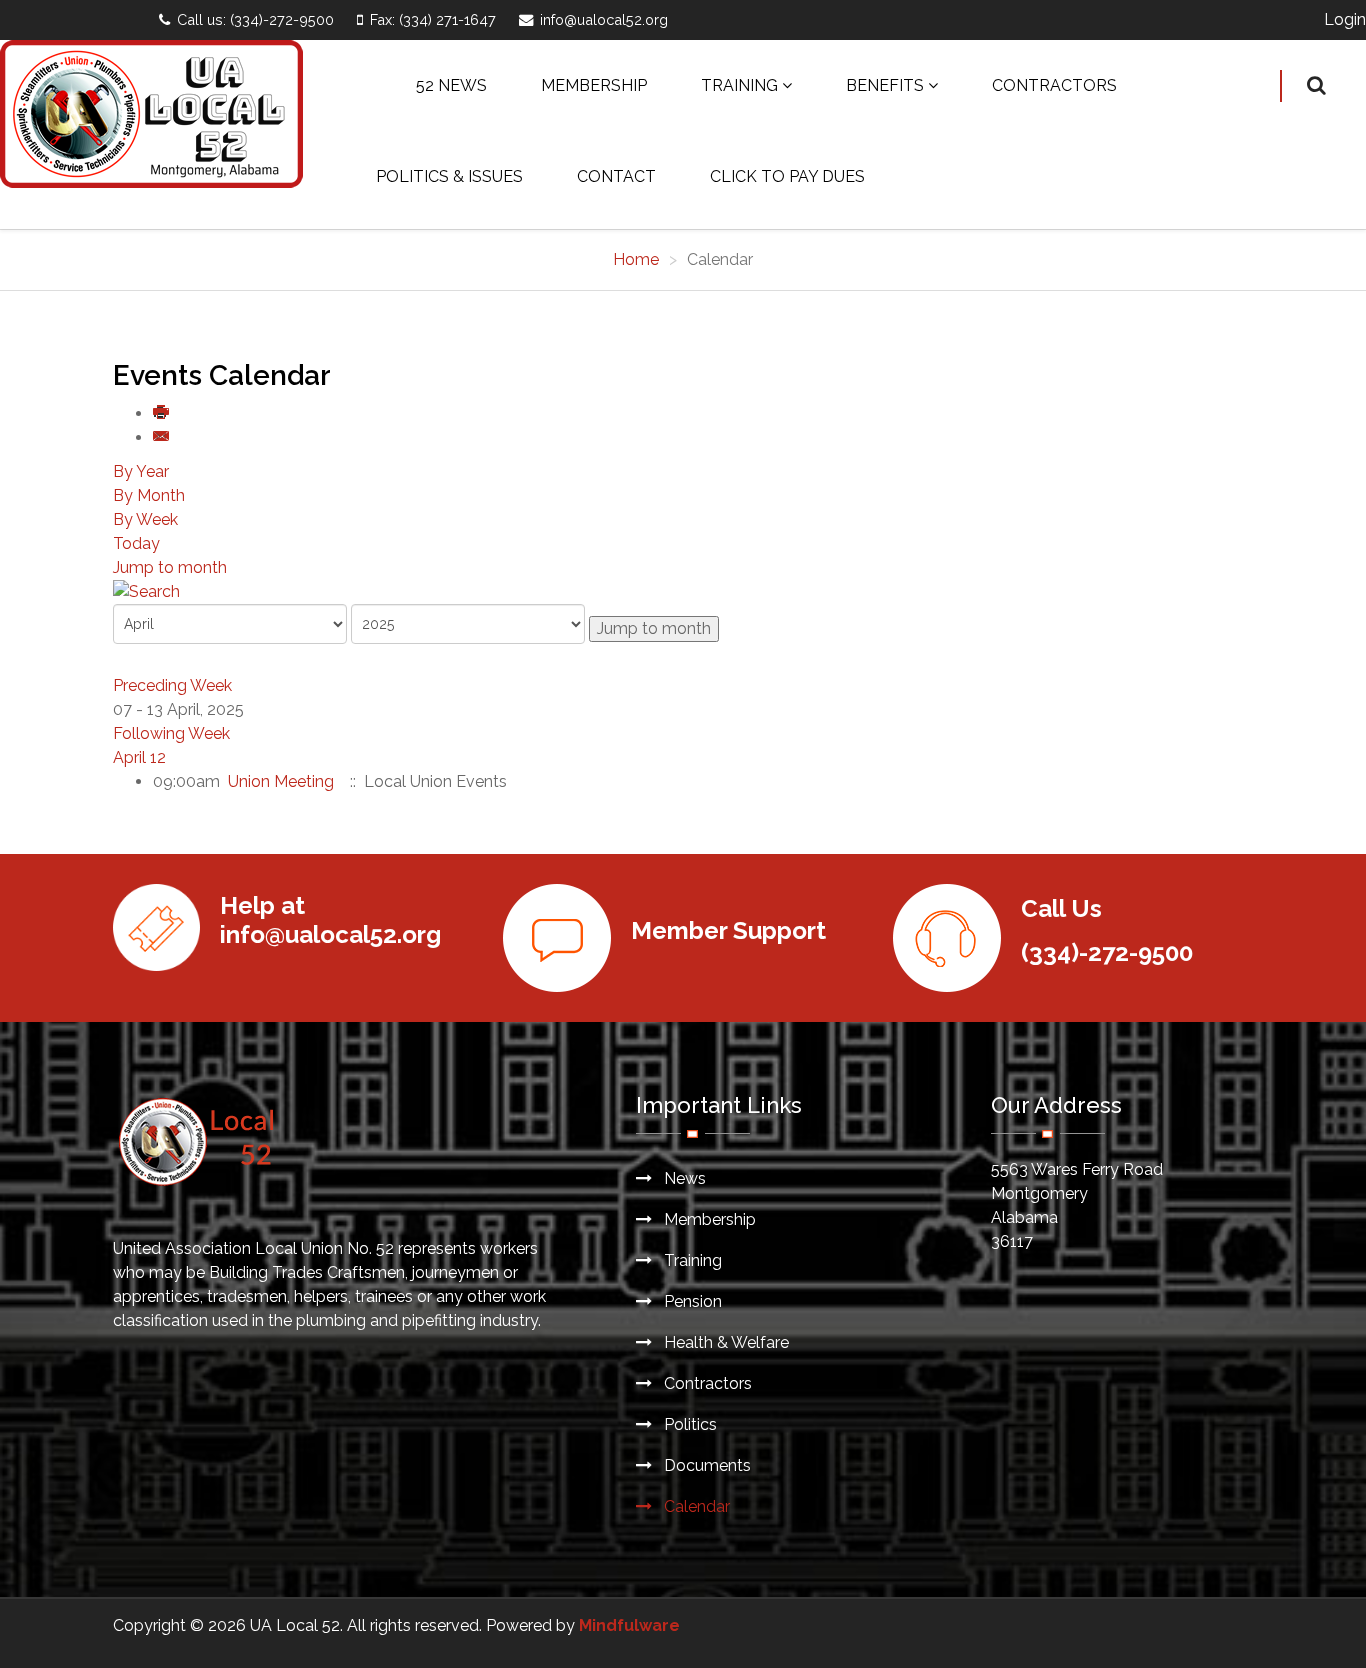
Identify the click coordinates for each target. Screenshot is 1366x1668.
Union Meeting (283, 781)
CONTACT (616, 176)
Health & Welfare (724, 1342)
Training (691, 1260)
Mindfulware (629, 1625)
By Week (145, 519)
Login (1345, 19)
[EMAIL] (162, 437)
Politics (688, 1424)
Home (636, 259)
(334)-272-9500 (1107, 952)
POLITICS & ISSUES (449, 176)
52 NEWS (451, 85)
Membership (708, 1219)
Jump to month (170, 567)
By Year (141, 471)
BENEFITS (885, 85)
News (683, 1178)
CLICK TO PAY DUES (787, 176)
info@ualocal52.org (604, 19)
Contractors (706, 1383)
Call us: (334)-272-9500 (255, 19)
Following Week (171, 733)
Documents (705, 1465)
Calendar (695, 1506)
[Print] (162, 413)
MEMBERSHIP (594, 85)
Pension (691, 1301)
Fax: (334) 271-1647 (433, 19)
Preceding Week (172, 685)
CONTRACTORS (1054, 85)
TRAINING (739, 85)
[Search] (683, 592)
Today (136, 543)
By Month (149, 495)
